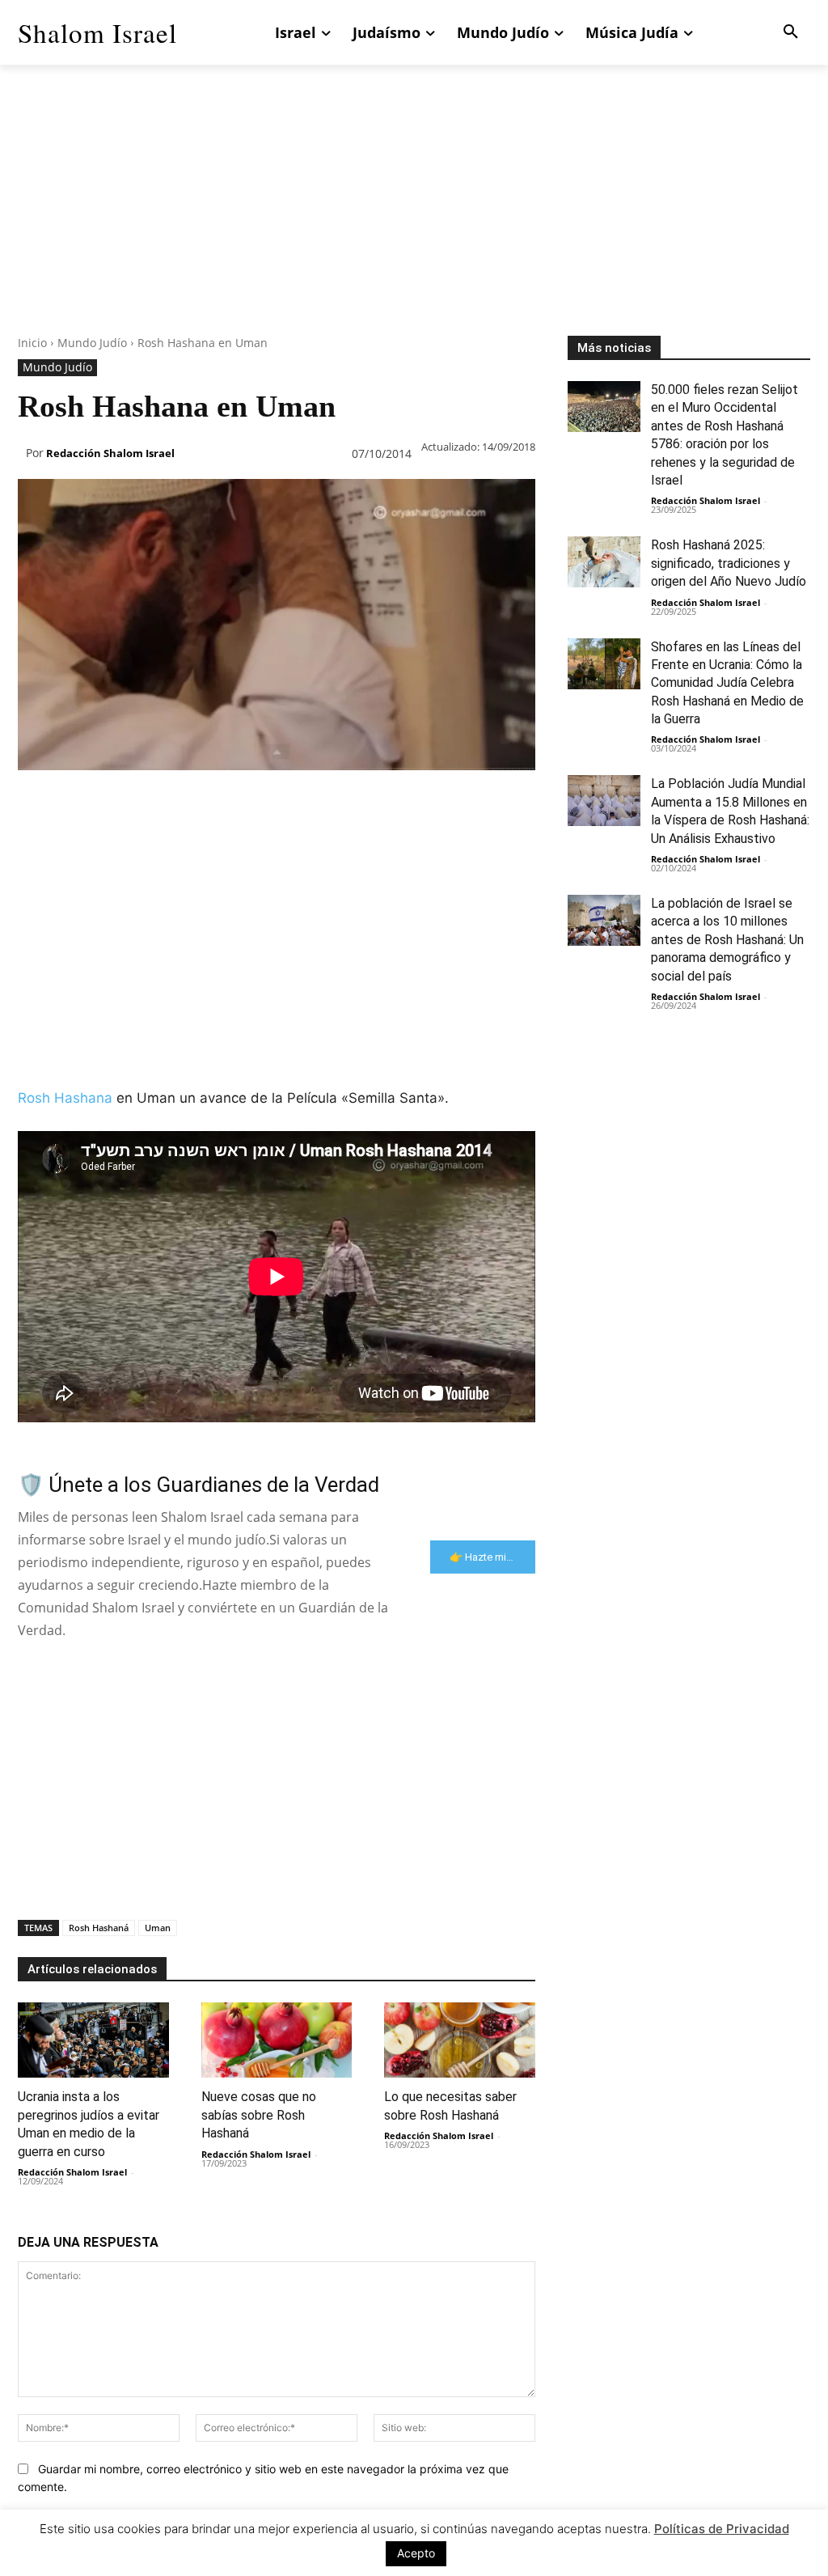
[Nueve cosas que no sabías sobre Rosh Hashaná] (277, 2040)
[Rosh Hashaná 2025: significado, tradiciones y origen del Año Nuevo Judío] (604, 562)
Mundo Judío (92, 343)
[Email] (257, 803)
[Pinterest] (108, 803)
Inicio (32, 343)
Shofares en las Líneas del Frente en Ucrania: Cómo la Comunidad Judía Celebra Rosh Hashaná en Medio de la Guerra (727, 683)
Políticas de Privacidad (722, 2529)
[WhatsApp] (146, 803)
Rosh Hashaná (99, 1928)
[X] (71, 803)
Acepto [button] (416, 2553)
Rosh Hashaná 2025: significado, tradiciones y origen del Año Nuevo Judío (729, 563)
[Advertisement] (414, 222)
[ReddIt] (220, 803)
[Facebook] (34, 803)
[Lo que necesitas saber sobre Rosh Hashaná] (460, 2040)
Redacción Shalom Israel (110, 453)
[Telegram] (294, 803)
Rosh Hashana (65, 1098)
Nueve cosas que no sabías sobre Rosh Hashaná (259, 2115)
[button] (791, 32)
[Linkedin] (183, 803)
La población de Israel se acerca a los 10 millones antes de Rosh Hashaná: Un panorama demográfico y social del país (727, 940)
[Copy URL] (332, 803)
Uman (158, 1928)
